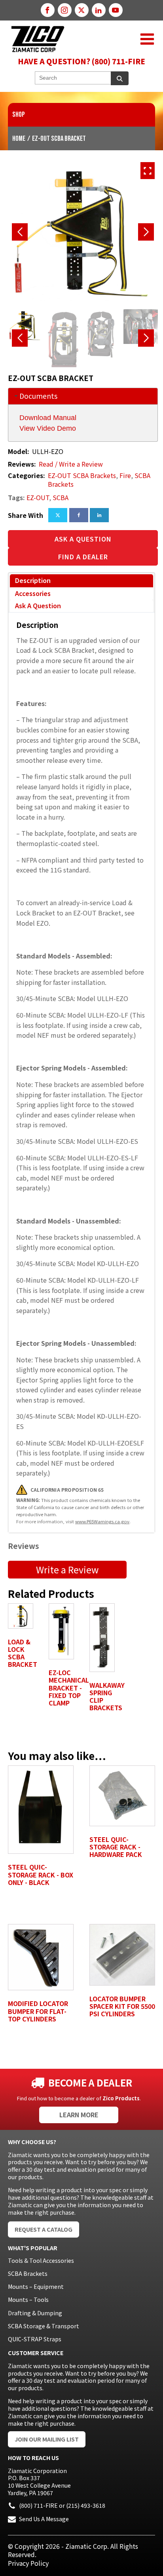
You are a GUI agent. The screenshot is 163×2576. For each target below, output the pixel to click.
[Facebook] (79, 515)
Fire (125, 475)
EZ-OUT (38, 497)
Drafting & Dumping (35, 2313)
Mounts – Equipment (36, 2286)
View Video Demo (48, 428)
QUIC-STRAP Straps (35, 2339)
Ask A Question (83, 539)
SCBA (61, 497)
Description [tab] (33, 580)
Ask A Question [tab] (38, 605)
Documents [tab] (38, 396)
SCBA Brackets (28, 2273)
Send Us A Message (44, 2519)
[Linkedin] (99, 515)
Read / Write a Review (71, 464)
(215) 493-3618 (86, 2505)
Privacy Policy (28, 2563)
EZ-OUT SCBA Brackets (82, 475)
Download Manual (48, 418)
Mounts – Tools (28, 2300)
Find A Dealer (83, 557)
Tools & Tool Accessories (41, 2260)
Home (19, 139)
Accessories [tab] (33, 593)
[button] (147, 39)
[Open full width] (148, 171)
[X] (58, 515)
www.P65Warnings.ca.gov (102, 1521)
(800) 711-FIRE (38, 2505)
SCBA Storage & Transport (44, 2326)
